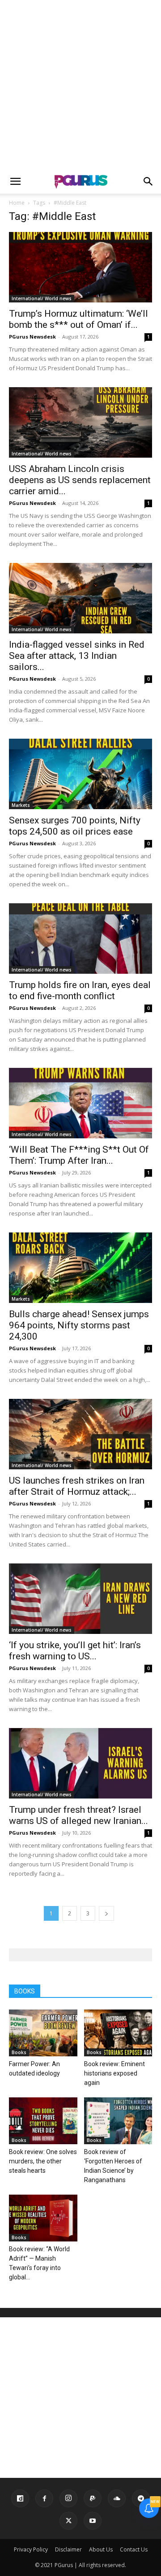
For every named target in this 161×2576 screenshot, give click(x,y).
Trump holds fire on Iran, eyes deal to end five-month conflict (80, 990)
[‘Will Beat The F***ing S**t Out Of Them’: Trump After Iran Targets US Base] (80, 1103)
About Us (101, 2549)
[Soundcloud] (117, 2498)
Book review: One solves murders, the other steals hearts (43, 2161)
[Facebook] (44, 2498)
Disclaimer (68, 2549)
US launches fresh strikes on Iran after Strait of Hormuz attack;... (77, 1486)
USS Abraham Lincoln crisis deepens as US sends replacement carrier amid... (80, 480)
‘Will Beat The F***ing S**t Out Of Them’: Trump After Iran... (79, 1155)
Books (19, 2052)
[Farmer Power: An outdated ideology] (43, 2033)
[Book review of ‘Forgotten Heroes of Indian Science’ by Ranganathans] (118, 2121)
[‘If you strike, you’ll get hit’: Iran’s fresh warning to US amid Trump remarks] (80, 1599)
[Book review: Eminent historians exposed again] (118, 2033)
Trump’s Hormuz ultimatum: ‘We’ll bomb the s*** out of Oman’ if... (78, 319)
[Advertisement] (80, 85)
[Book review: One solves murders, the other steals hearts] (43, 2121)
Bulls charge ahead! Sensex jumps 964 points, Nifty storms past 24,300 (79, 1325)
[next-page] (106, 1913)
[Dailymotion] (20, 2498)
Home (17, 203)
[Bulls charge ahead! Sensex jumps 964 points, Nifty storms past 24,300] (80, 1268)
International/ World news (42, 298)
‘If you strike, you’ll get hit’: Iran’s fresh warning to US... (75, 1651)
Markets (21, 805)
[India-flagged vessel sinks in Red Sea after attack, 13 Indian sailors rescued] (80, 598)
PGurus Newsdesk (32, 337)
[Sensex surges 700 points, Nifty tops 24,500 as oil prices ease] (80, 774)
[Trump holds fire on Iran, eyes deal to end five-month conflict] (80, 939)
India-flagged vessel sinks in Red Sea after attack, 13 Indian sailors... (77, 656)
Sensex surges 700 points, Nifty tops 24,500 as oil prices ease (75, 826)
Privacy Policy (31, 2549)
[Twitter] (68, 2521)
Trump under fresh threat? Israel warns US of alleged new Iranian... (78, 1815)
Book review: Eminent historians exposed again (114, 2073)
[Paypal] (93, 2498)
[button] (15, 182)
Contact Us (134, 2549)
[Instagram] (68, 2498)
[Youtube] (93, 2521)
